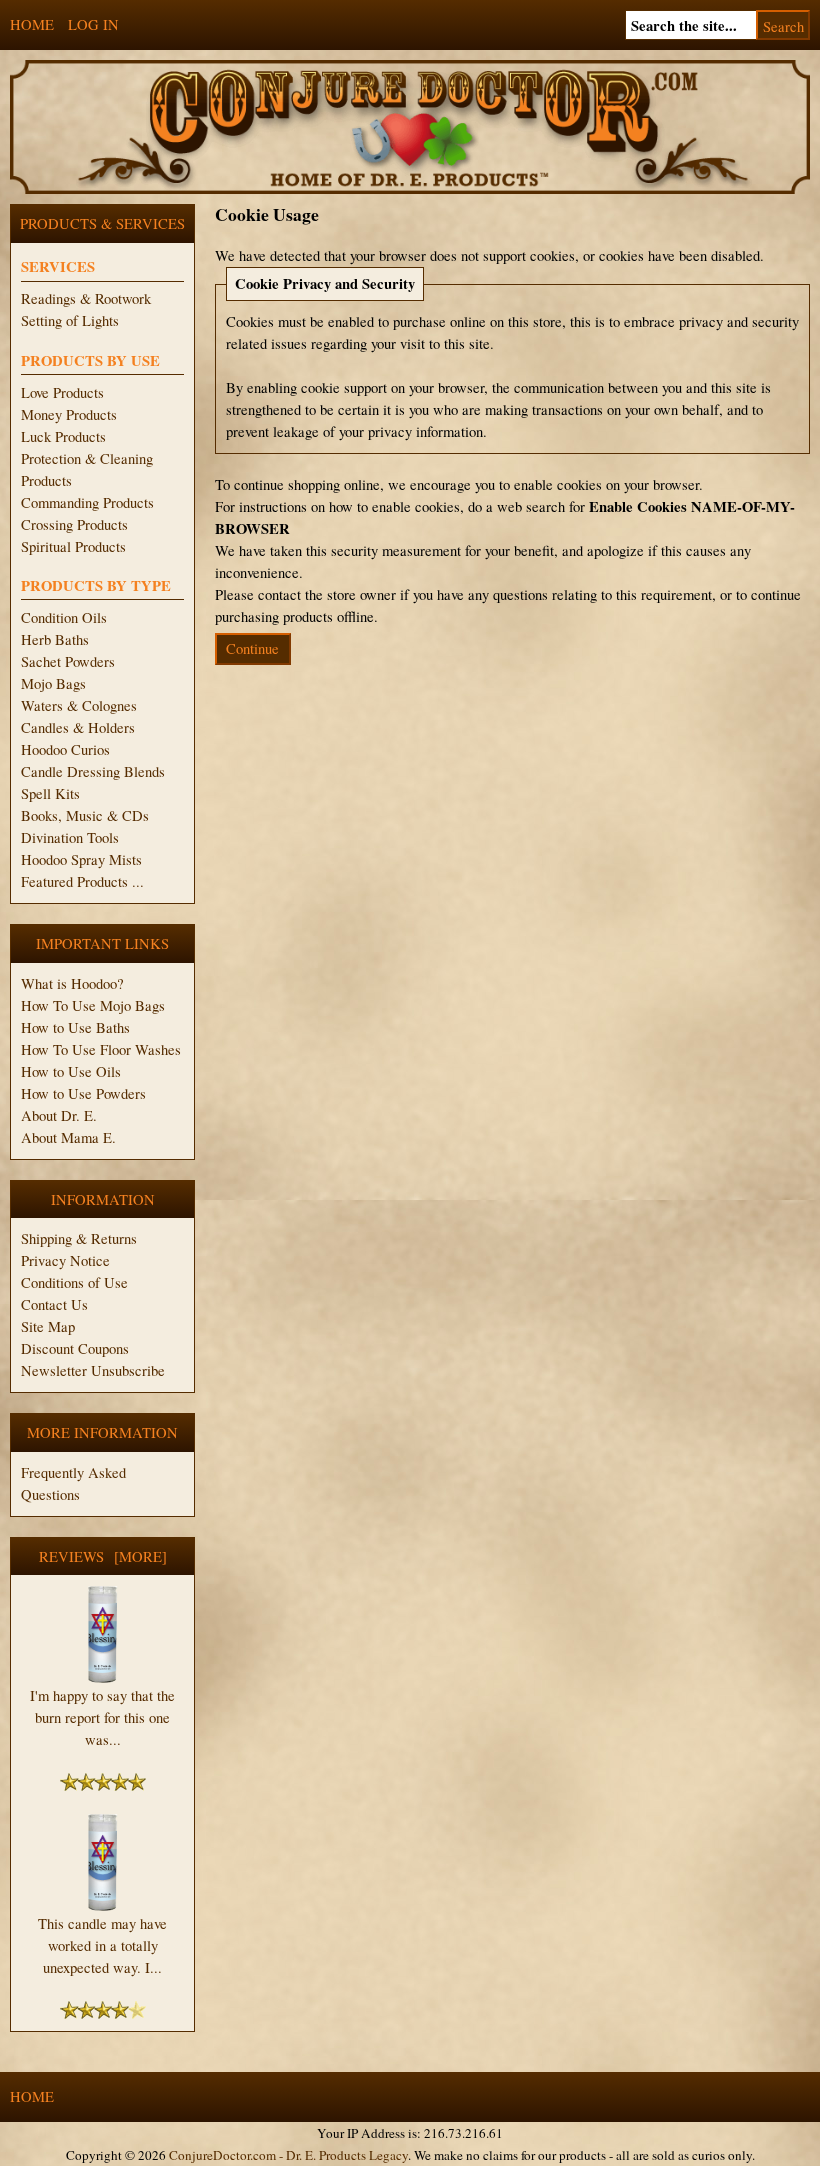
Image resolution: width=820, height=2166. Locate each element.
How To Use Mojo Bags (93, 1005)
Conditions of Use (74, 1282)
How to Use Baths (75, 1027)
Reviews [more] (103, 1556)
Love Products (62, 392)
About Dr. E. (59, 1115)
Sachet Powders (68, 661)
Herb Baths (55, 639)
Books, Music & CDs (85, 815)
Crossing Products (74, 524)
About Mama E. (68, 1137)
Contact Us (54, 1304)
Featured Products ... (82, 881)
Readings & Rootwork (86, 298)
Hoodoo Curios (65, 749)
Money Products (69, 414)
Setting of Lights (70, 320)
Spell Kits (50, 793)
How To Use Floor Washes (101, 1049)
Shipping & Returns (79, 1238)
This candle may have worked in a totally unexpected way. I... (102, 1945)
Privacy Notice (65, 1260)
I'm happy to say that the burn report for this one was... (102, 1717)
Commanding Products (87, 502)
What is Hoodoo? (72, 983)
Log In (93, 24)
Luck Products (63, 436)
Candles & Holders (78, 727)
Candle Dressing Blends (93, 771)
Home (32, 24)
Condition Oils (64, 617)
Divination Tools (70, 837)
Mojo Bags (53, 683)
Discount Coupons (75, 1348)
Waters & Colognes (79, 705)
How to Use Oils (71, 1071)
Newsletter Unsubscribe (93, 1370)
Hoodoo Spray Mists (81, 859)
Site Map (48, 1326)
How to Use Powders (83, 1093)
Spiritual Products (73, 546)
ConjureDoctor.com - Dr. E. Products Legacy (288, 2155)
